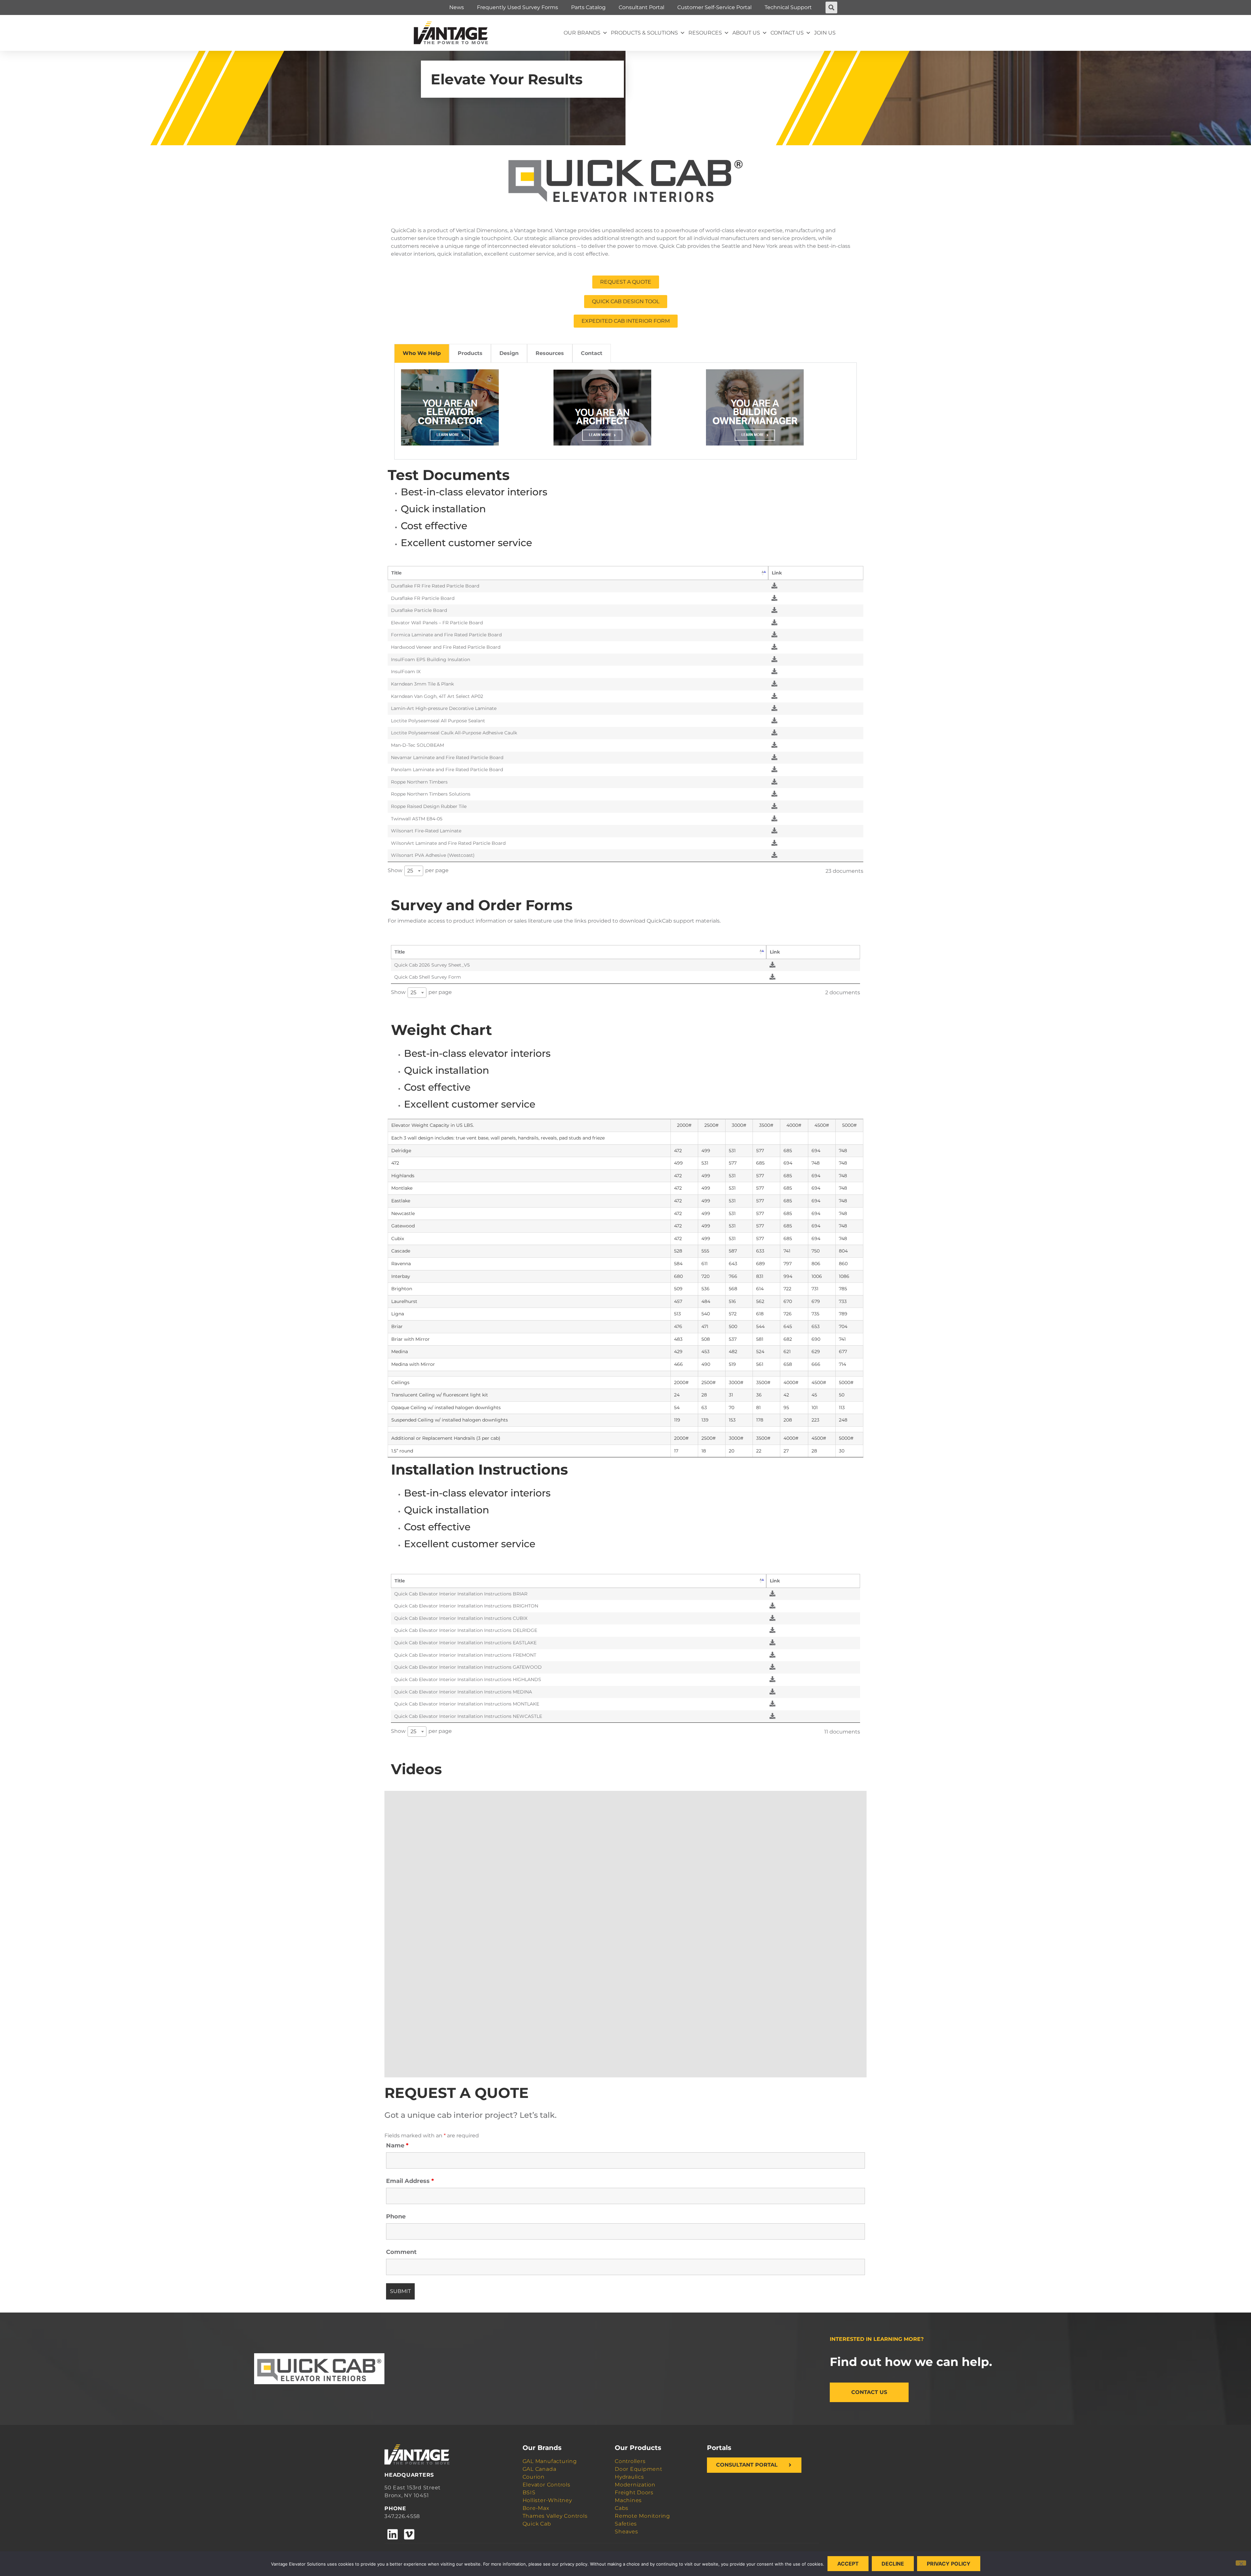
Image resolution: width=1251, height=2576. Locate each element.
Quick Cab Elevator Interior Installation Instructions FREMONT (465, 1655)
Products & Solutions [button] (644, 33)
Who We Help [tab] (422, 353)
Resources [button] (705, 33)
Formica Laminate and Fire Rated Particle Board (446, 635)
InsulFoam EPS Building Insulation (431, 659)
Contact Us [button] (787, 33)
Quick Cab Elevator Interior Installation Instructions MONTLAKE (467, 1704)
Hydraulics (629, 2477)
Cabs (622, 2508)
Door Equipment (639, 2469)
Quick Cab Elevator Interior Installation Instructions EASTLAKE (465, 1643)
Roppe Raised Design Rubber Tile (429, 806)
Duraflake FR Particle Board (423, 598)
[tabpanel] (625, 411)
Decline (893, 2564)
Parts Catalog (588, 7)
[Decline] (1241, 2563)
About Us (746, 33)
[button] (831, 7)
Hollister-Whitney (547, 2500)
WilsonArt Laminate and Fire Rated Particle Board (448, 843)
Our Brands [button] (582, 33)
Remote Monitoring (642, 2516)
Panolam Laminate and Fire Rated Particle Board (447, 770)
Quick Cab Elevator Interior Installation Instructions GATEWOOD (468, 1667)
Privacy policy (949, 2564)
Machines (628, 2500)
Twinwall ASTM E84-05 (417, 819)
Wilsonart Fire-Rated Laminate (426, 831)
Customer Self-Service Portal (714, 7)
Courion (534, 2477)
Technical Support (788, 7)
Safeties (626, 2524)
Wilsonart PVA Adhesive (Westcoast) (433, 855)
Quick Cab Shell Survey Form (428, 977)
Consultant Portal (641, 7)
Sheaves (626, 2532)
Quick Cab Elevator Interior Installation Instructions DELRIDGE (466, 1630)
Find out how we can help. (911, 2362)
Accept (848, 2564)
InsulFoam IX (406, 672)
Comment (401, 2252)
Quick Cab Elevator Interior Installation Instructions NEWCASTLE (468, 1716)
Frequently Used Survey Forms (518, 7)
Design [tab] (509, 353)
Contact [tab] (592, 353)
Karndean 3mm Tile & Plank (422, 684)
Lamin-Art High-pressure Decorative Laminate (444, 708)
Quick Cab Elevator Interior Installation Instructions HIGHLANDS (468, 1679)
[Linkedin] (393, 2534)
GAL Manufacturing (550, 2461)
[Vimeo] (409, 2534)
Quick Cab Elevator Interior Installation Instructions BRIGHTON (466, 1606)
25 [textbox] (410, 871)
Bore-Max (536, 2508)
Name (397, 2145)
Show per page (418, 870)
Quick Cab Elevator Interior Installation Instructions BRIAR (461, 1594)
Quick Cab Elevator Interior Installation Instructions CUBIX (461, 1618)
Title (396, 573)
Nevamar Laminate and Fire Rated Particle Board (447, 757)
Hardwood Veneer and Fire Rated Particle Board (446, 647)
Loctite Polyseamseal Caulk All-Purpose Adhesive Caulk (454, 733)
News (457, 7)
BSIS (529, 2492)
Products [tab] (470, 353)
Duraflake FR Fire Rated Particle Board (435, 586)
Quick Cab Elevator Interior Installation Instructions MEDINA (463, 1692)
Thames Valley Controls (555, 2516)
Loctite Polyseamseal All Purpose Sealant (438, 721)
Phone (396, 2216)
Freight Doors (634, 2492)
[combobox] (414, 871)
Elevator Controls (546, 2485)
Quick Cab (537, 2524)
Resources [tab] (550, 353)
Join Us (825, 33)
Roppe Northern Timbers (419, 782)
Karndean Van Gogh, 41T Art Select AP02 (437, 696)
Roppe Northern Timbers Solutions (431, 794)
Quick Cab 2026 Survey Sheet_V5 (432, 965)
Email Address (410, 2181)
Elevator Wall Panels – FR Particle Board (437, 623)
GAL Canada (539, 2469)
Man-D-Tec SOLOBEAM (417, 745)
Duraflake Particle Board (419, 610)
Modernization (635, 2485)
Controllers (630, 2461)
